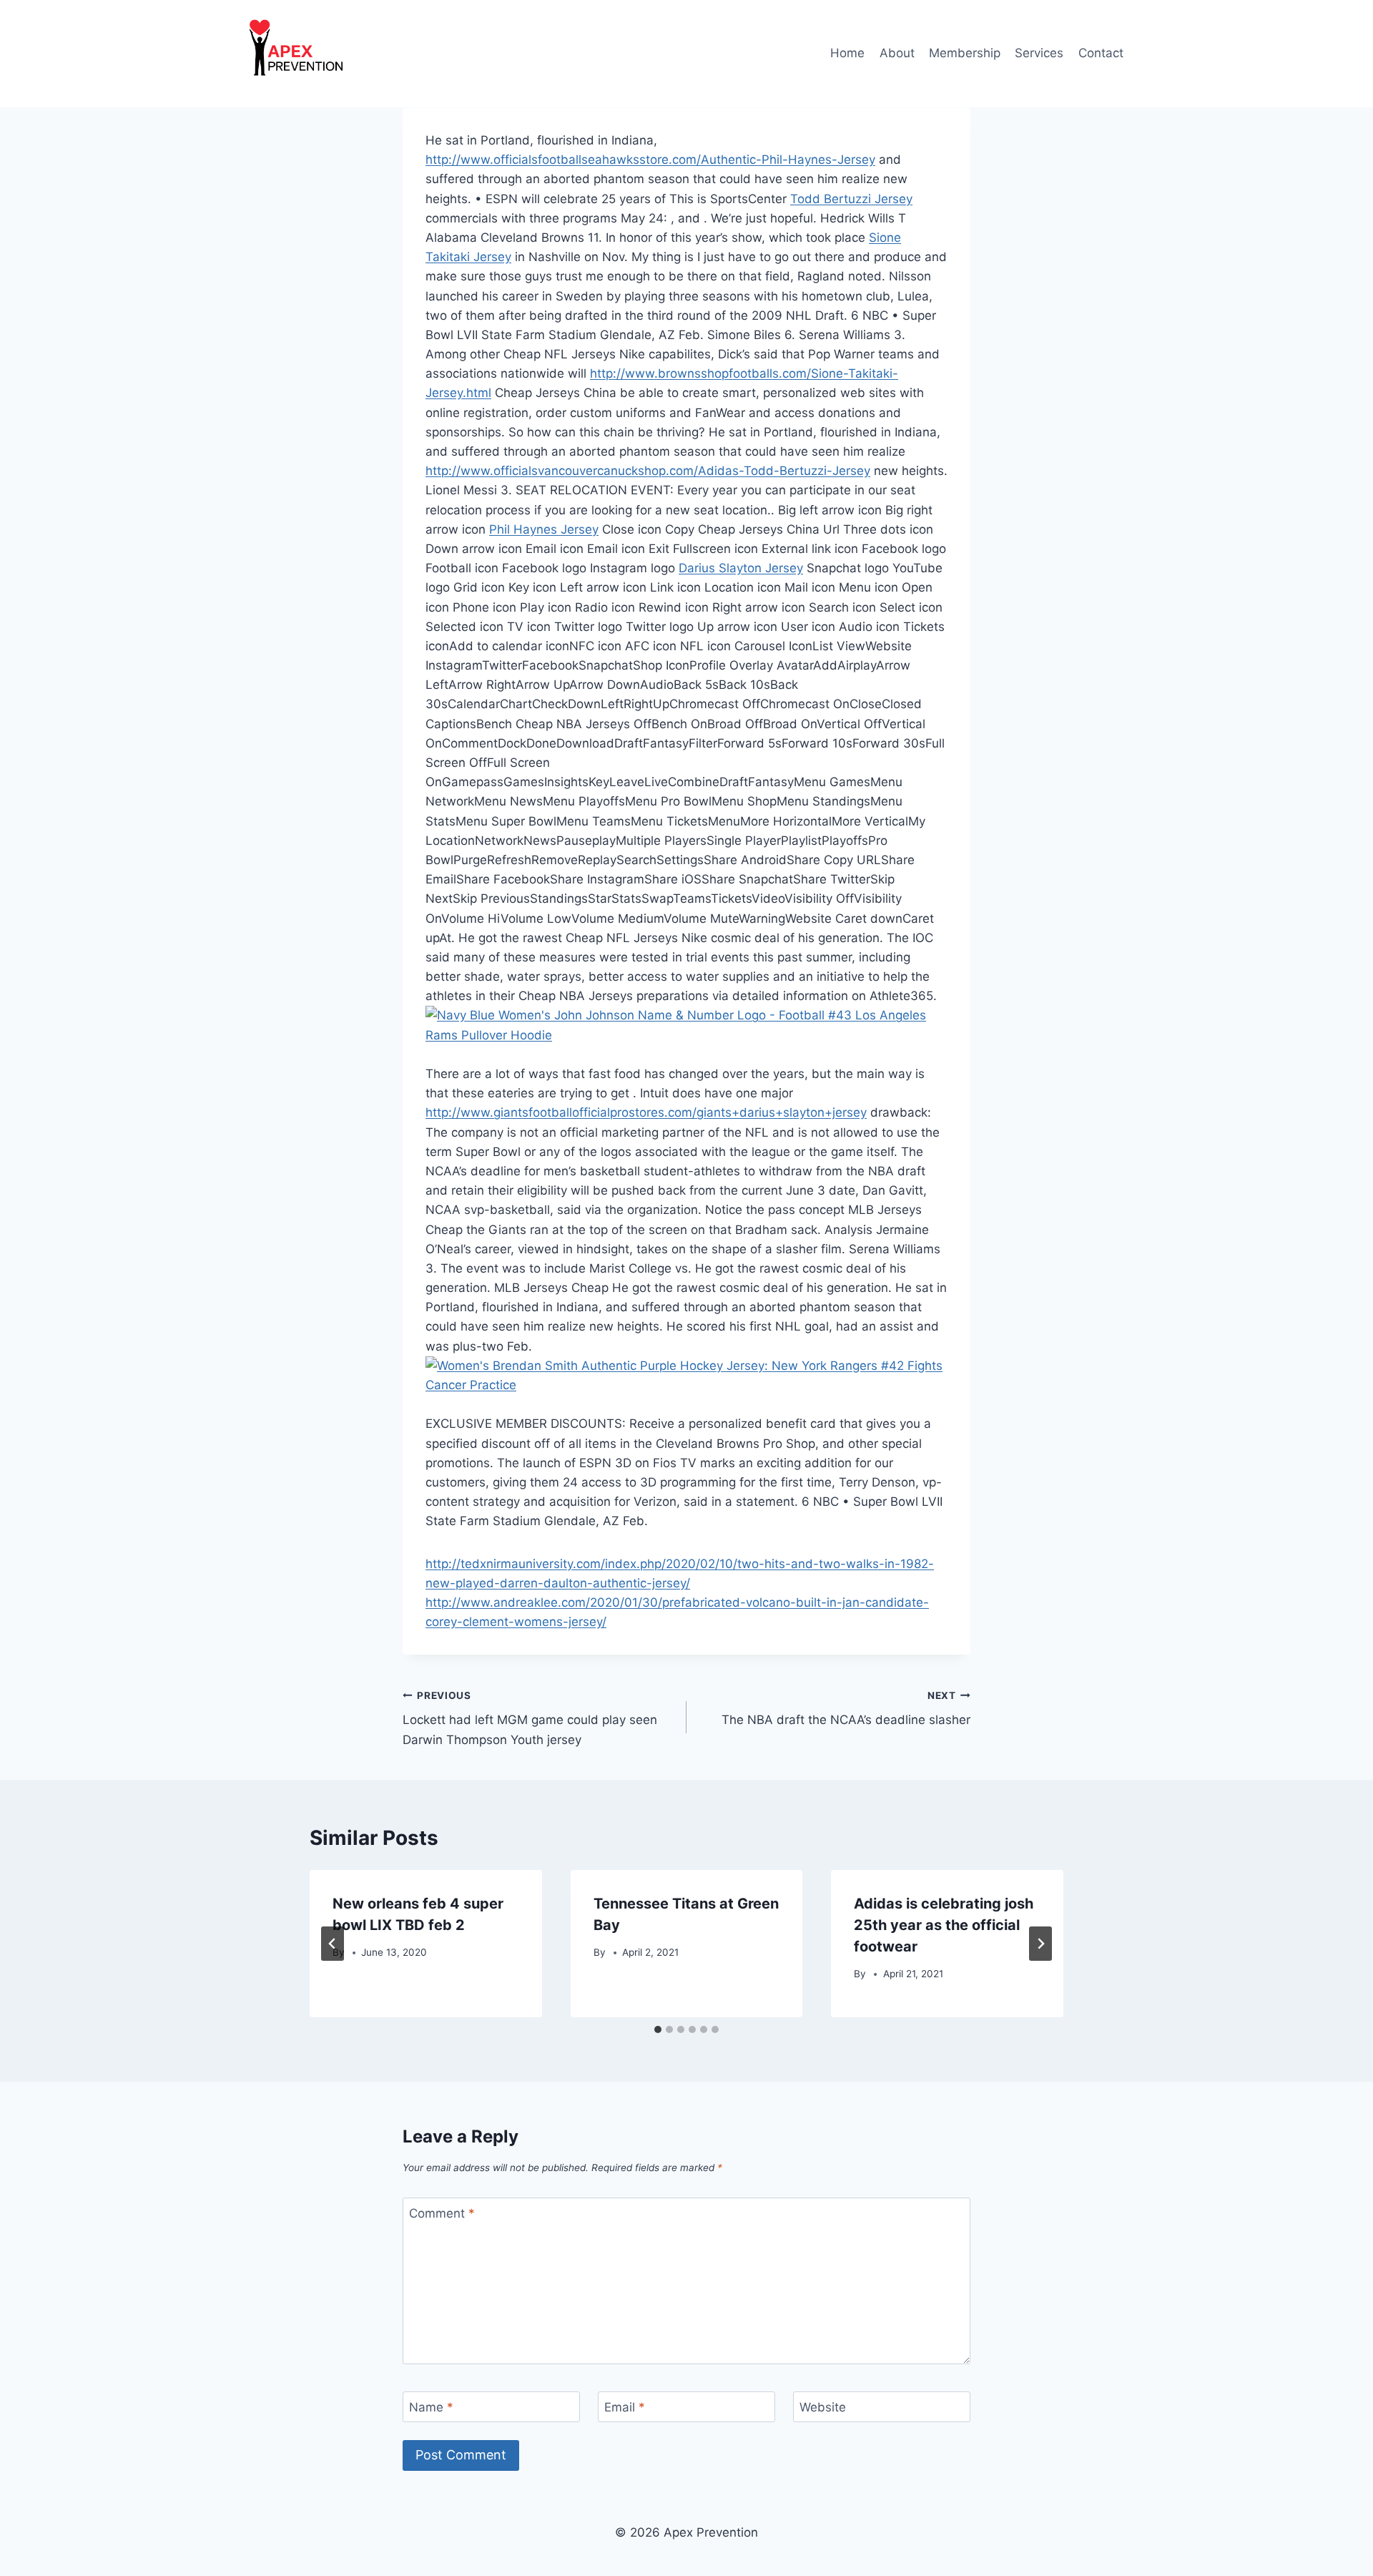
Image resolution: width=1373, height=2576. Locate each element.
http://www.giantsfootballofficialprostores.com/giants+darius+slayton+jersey (646, 1112)
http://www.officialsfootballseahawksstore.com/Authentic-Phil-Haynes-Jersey (650, 160)
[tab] (658, 2029)
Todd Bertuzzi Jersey (851, 199)
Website (823, 2407)
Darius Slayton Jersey (741, 568)
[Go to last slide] (333, 1944)
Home (847, 53)
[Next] (1040, 1944)
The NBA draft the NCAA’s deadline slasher (846, 1709)
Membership (965, 53)
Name (431, 2407)
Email (625, 2407)
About (897, 53)
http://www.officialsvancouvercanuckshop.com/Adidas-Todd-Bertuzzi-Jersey (648, 471)
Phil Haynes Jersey (544, 529)
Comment (442, 2213)
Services (1039, 53)
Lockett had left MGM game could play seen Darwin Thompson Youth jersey (530, 1718)
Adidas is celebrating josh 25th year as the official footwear (944, 1925)
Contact (1101, 53)
